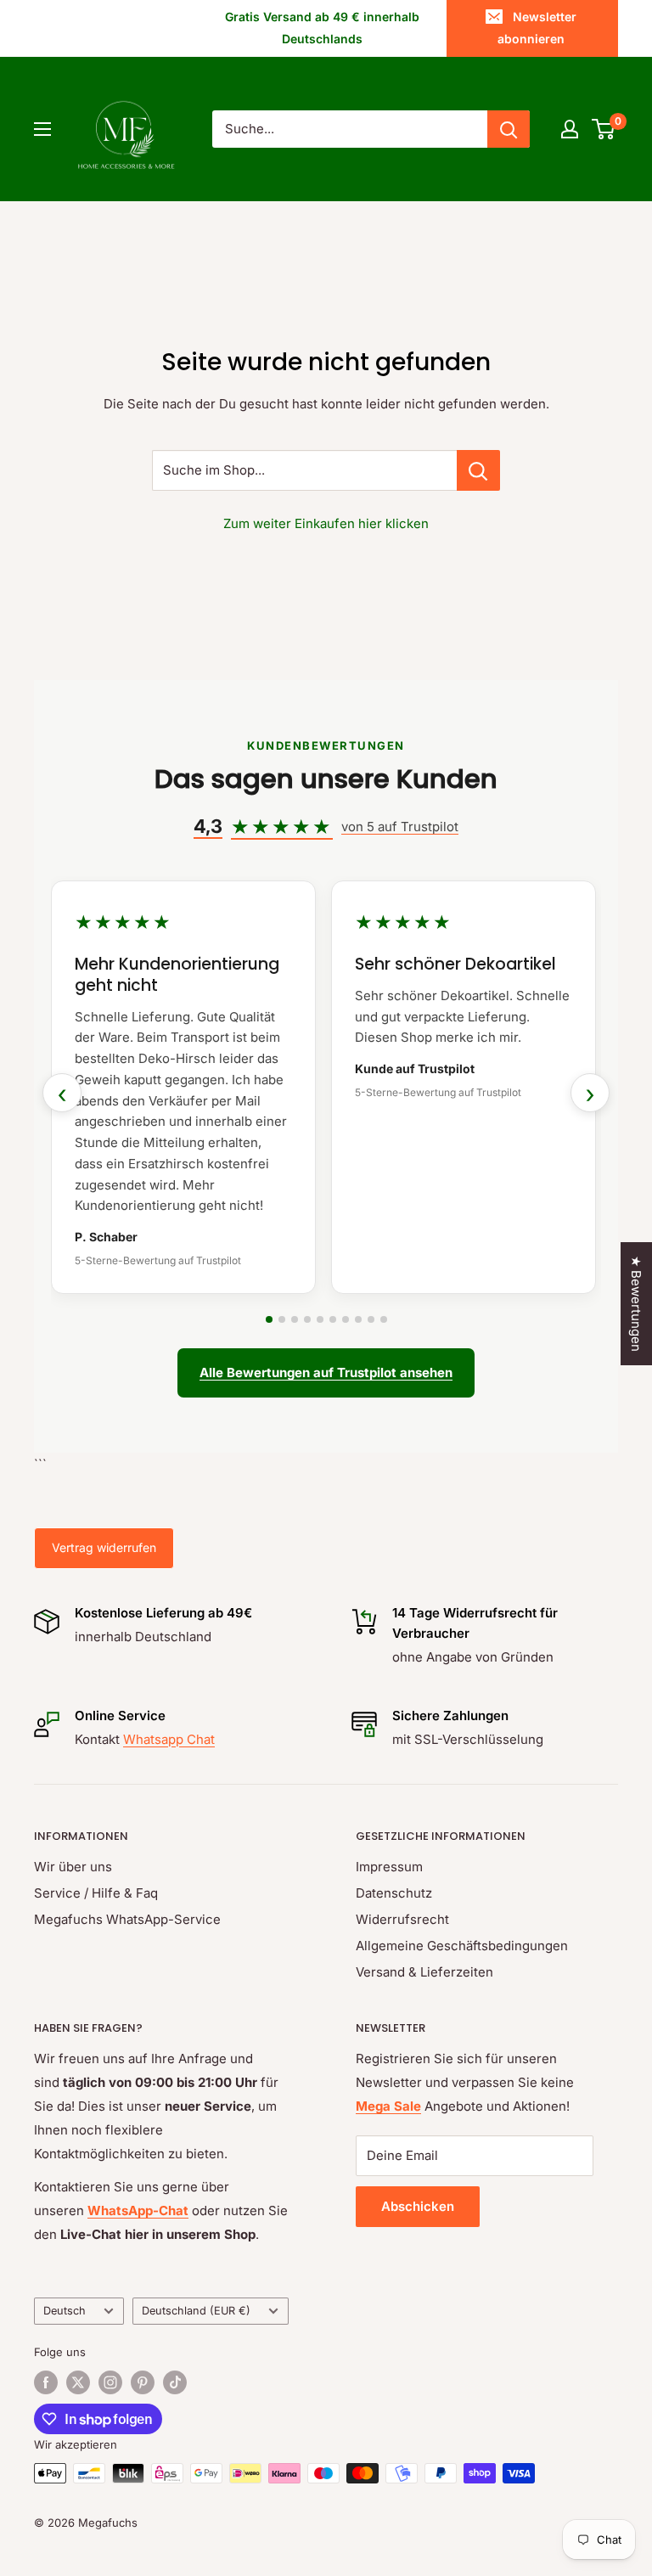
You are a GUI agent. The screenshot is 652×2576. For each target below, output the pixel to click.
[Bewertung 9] (371, 1319)
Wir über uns (73, 1867)
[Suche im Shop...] (478, 470)
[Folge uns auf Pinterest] (143, 2382)
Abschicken (418, 2206)
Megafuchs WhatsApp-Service (127, 1919)
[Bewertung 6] (333, 1319)
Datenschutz (394, 1893)
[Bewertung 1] (269, 1319)
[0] (604, 129)
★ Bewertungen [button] (636, 1304)
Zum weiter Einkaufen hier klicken (326, 523)
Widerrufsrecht (402, 1919)
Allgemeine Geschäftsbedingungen (462, 1946)
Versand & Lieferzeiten (424, 1972)
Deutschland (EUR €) (196, 2311)
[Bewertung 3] (295, 1319)
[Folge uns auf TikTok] (175, 2382)
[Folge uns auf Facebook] (46, 2382)
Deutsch (65, 2311)
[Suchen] (509, 129)
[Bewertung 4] (307, 1319)
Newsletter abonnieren (537, 28)
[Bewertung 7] (346, 1319)
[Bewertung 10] (384, 1319)
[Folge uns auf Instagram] (110, 2382)
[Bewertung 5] (320, 1319)
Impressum (389, 1867)
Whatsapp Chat (169, 1739)
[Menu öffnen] (42, 129)
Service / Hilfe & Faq (96, 1893)
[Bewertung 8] (358, 1319)
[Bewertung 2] (282, 1319)
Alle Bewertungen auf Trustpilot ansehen (326, 1372)
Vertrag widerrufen (104, 1547)
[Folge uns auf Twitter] (78, 2382)
